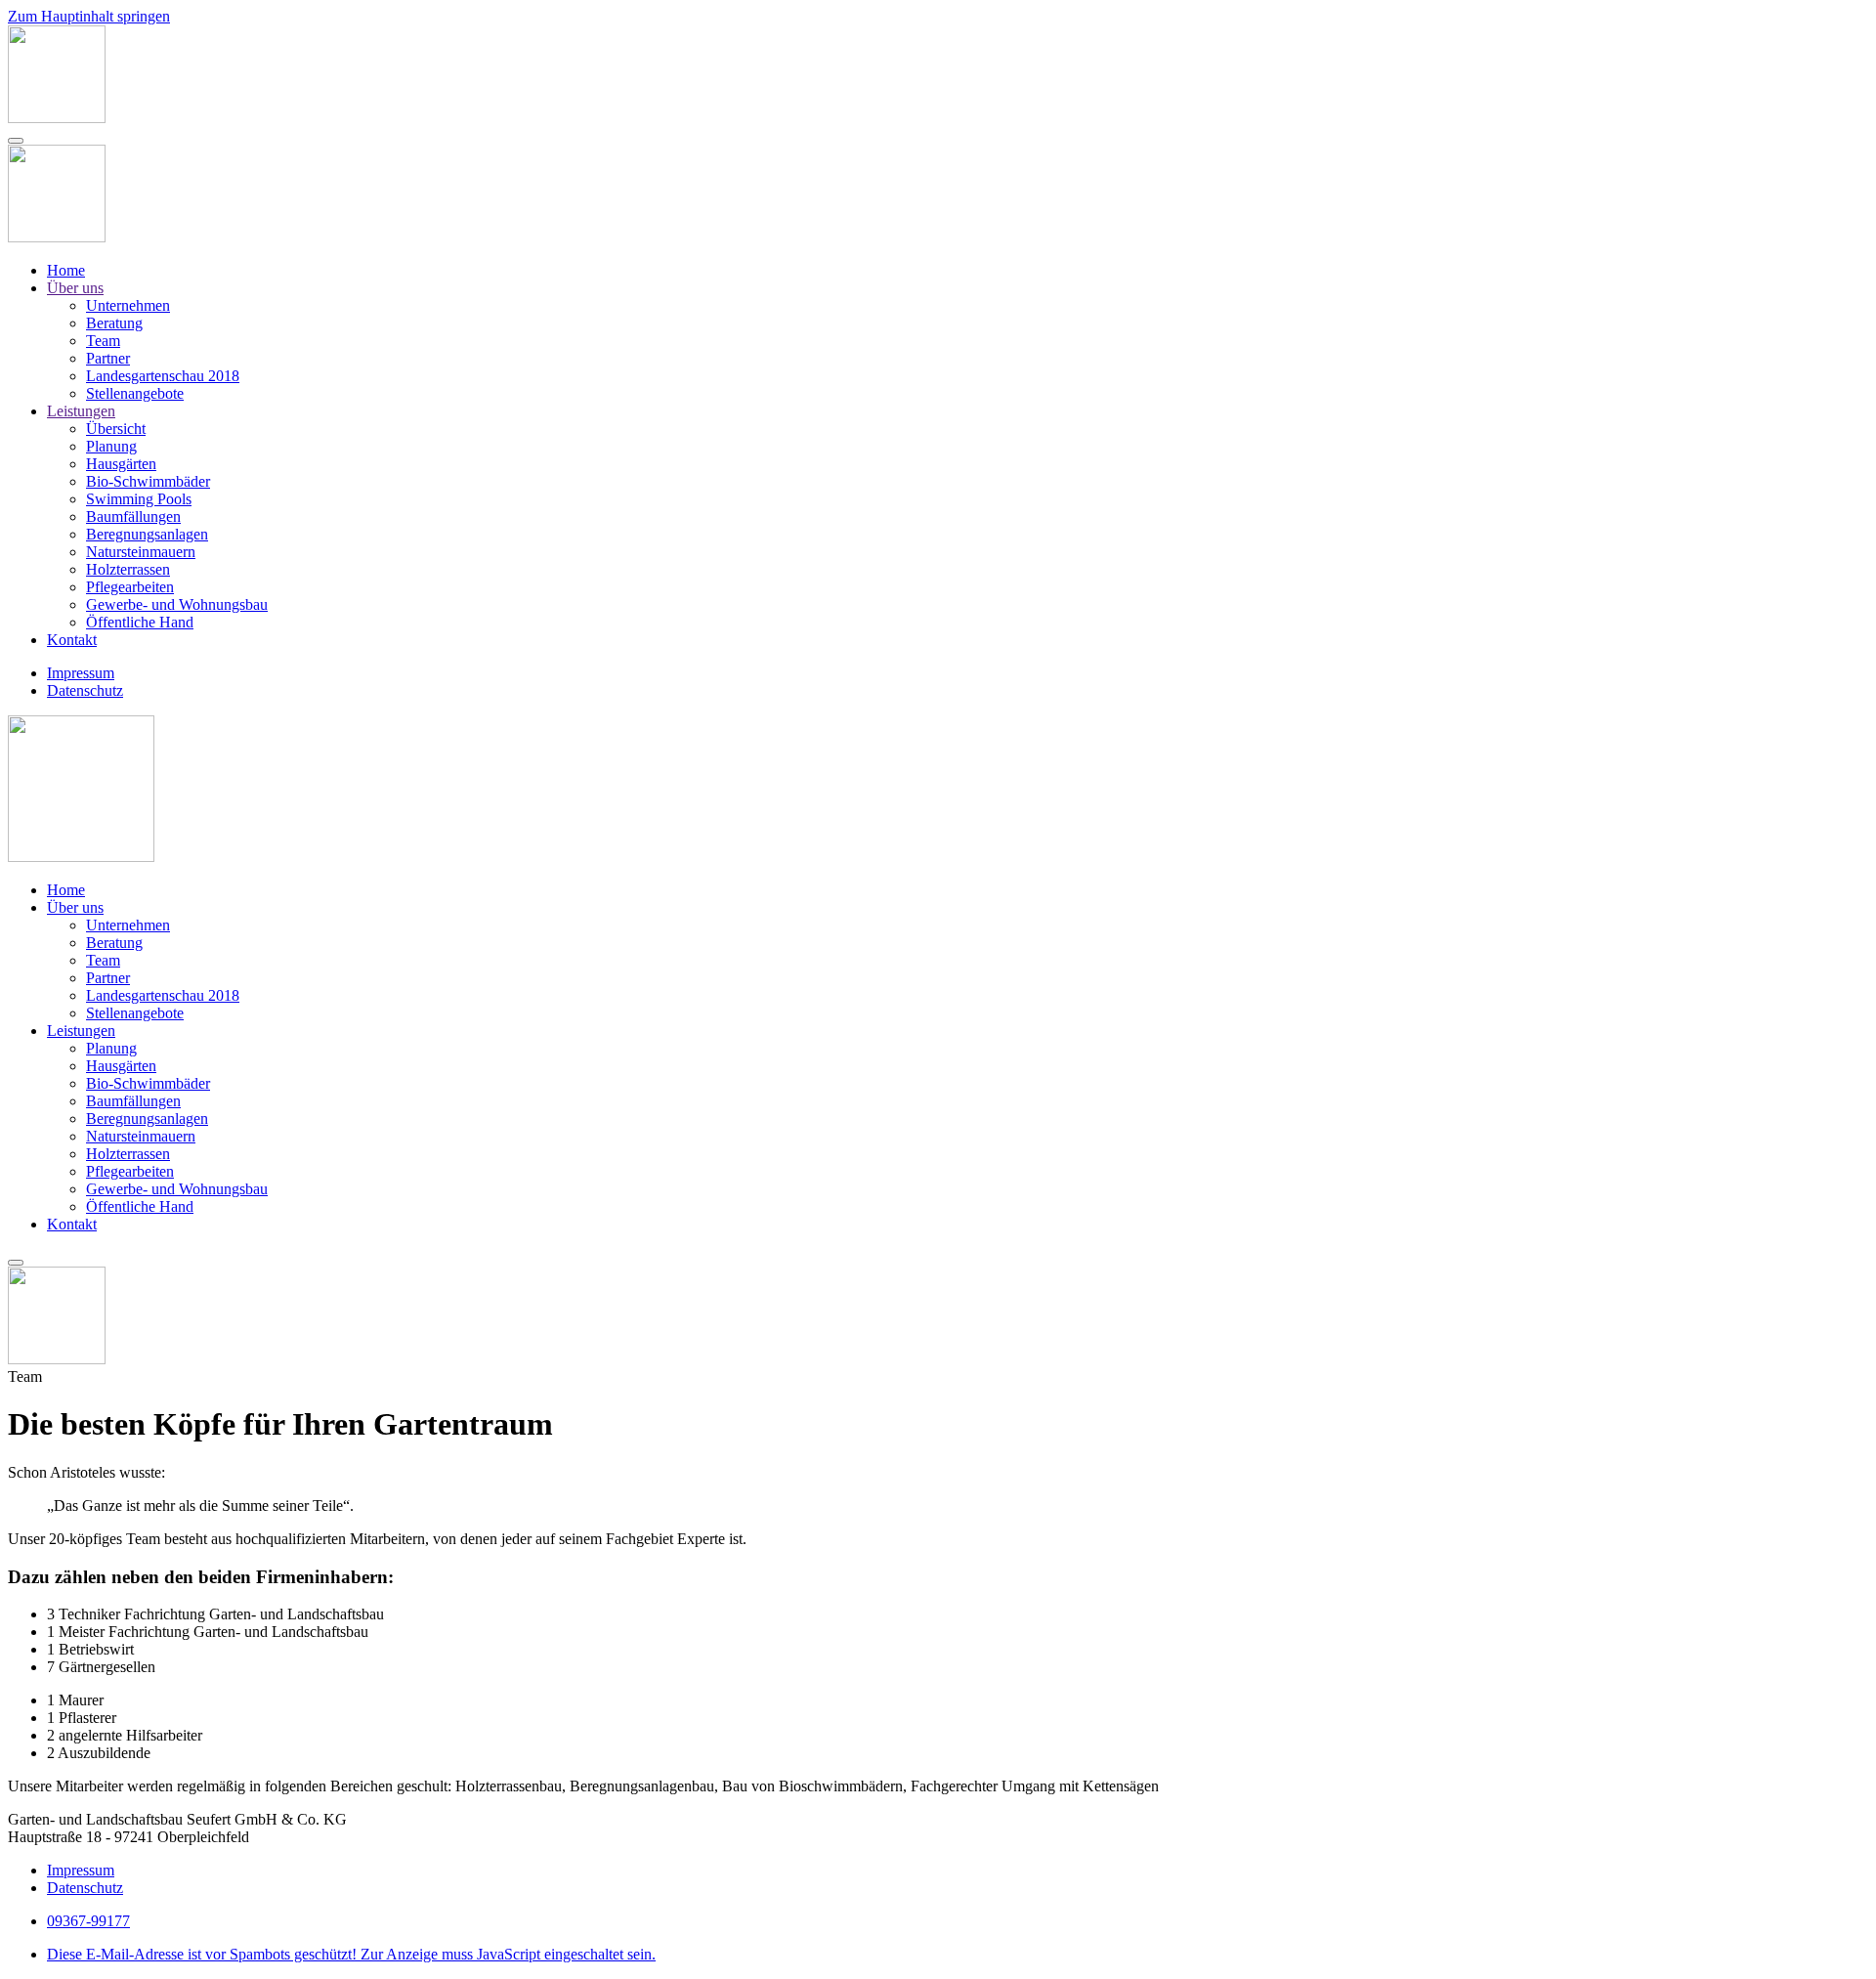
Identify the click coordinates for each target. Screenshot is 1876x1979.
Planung (111, 446)
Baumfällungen (133, 516)
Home (66, 270)
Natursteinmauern (141, 552)
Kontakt (72, 640)
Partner (108, 358)
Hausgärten (121, 464)
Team (103, 341)
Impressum (81, 673)
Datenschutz (85, 690)
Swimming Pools (139, 499)
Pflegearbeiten (130, 587)
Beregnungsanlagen (147, 534)
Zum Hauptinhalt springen (89, 16)
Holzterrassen (128, 569)
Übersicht (116, 429)
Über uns (75, 288)
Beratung (114, 323)
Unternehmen (128, 305)
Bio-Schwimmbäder (148, 481)
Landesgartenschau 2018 (163, 376)
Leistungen (81, 411)
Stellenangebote (135, 393)
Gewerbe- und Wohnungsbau (177, 604)
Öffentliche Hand (140, 622)
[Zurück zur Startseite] (57, 118)
